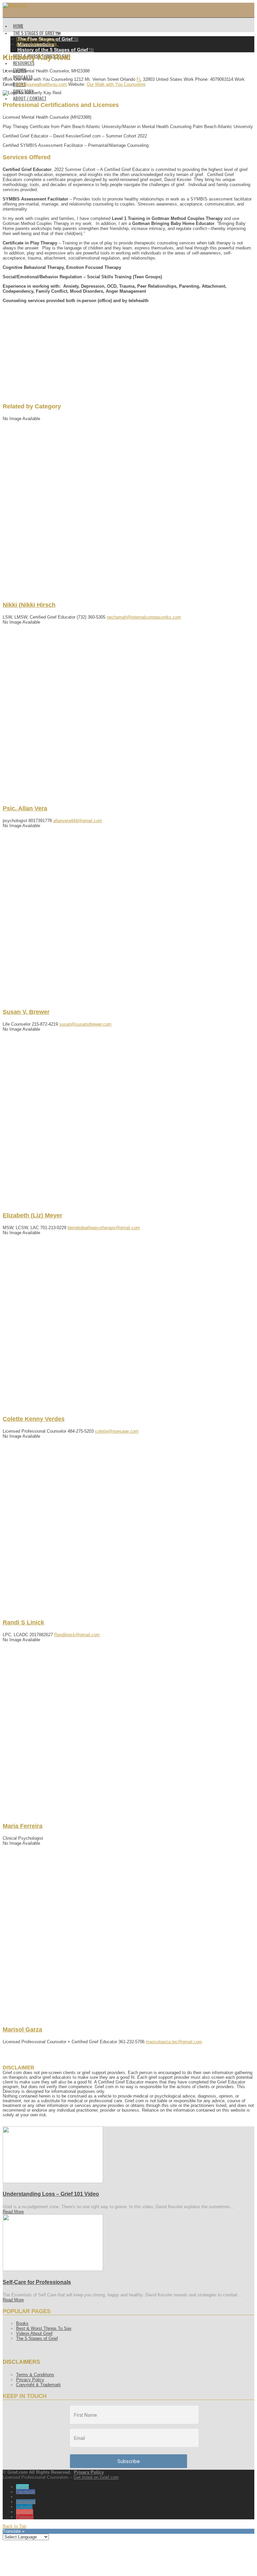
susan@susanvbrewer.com (85, 1024)
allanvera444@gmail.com (78, 821)
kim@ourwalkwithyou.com (42, 84)
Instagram (26, 2502)
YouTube (25, 2512)
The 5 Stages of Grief (37, 2338)
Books (22, 2323)
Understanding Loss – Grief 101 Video (51, 2194)
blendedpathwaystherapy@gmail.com (104, 1228)
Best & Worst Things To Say (44, 2328)
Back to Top (14, 2526)
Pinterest (25, 2517)
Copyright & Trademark (38, 2385)
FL (139, 79)
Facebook (26, 2492)
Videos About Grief (34, 2333)
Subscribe (129, 2461)
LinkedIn (24, 2507)
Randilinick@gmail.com (77, 1635)
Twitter (22, 2487)
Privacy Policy (30, 2380)
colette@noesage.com (117, 1431)
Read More (13, 2212)
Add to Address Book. (37, 44)
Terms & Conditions (35, 2375)
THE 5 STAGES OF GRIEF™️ (37, 33)
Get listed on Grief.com (96, 2477)
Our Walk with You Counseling (116, 84)
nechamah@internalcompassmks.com (144, 617)
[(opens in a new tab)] (53, 2182)
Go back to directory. (36, 39)
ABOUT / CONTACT (30, 98)
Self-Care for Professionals (37, 2282)
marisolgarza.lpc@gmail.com (174, 2042)
